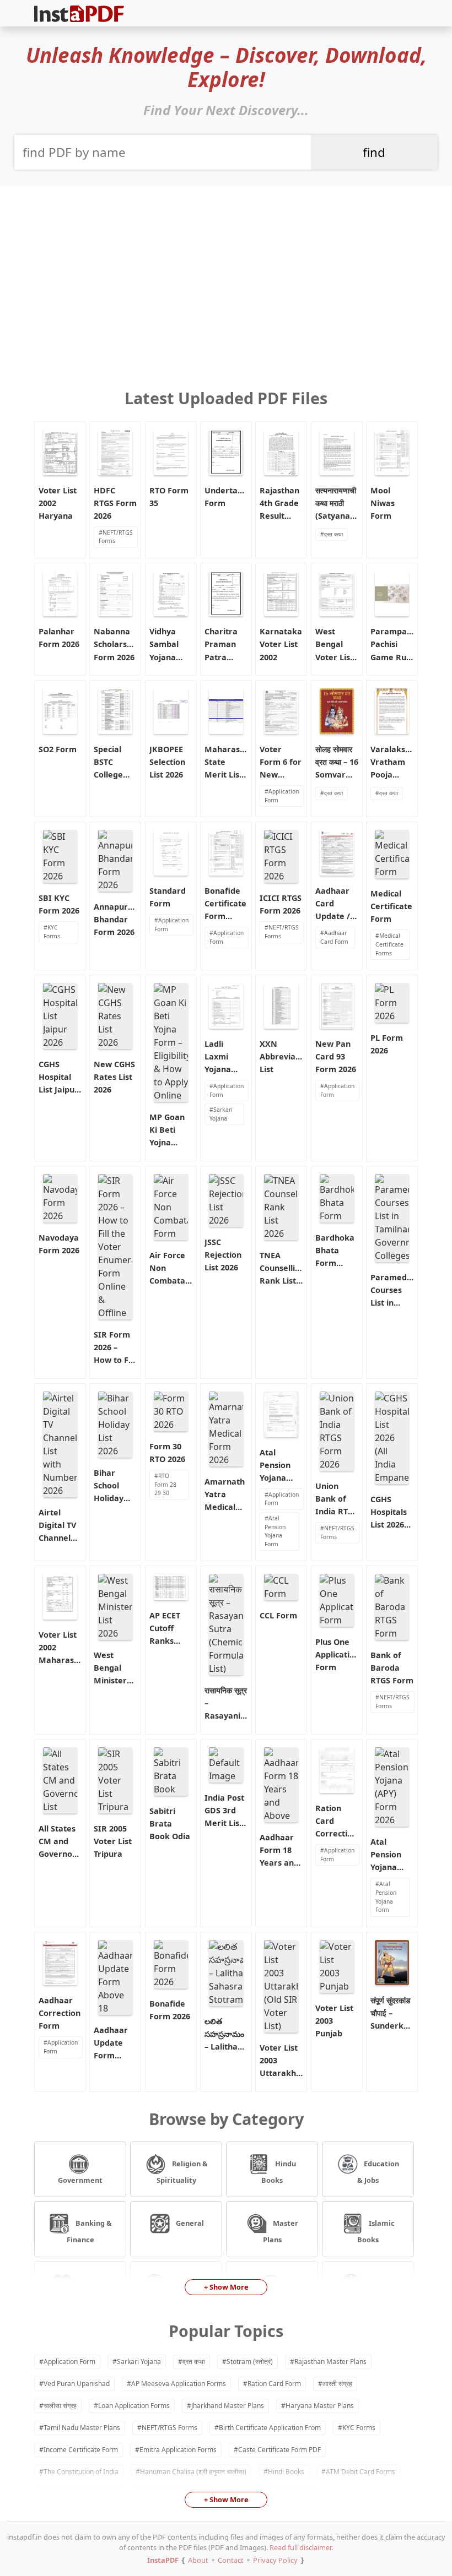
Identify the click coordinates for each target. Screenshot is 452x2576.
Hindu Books (279, 2172)
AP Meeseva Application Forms (179, 2384)
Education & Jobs (378, 2172)
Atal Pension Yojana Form (275, 1531)
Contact (231, 2560)
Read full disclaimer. (301, 2547)
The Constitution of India (81, 2472)
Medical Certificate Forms (389, 944)
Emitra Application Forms (178, 2450)
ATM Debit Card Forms (360, 2472)
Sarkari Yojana (221, 1114)
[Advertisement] (226, 276)
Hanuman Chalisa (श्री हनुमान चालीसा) (193, 2472)
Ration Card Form (274, 2384)
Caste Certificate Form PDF (279, 2450)
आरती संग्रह (337, 2384)
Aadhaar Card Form (334, 937)
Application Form (282, 796)
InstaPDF (163, 2560)
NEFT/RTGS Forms (116, 537)
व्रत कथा (333, 534)
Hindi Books (286, 2472)
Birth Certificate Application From (270, 2428)
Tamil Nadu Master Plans (82, 2428)
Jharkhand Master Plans (228, 2406)
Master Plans (281, 2232)
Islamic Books (376, 2232)
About (198, 2560)
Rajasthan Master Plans (330, 2362)
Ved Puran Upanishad (77, 2384)
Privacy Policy (275, 2560)
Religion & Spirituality (182, 2172)
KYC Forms (52, 932)
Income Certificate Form (81, 2450)
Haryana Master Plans (320, 2406)
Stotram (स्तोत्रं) (250, 2362)
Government (80, 2180)
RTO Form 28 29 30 (165, 1484)
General (189, 2223)
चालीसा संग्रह (60, 2406)
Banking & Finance (90, 2232)
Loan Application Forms (134, 2406)
